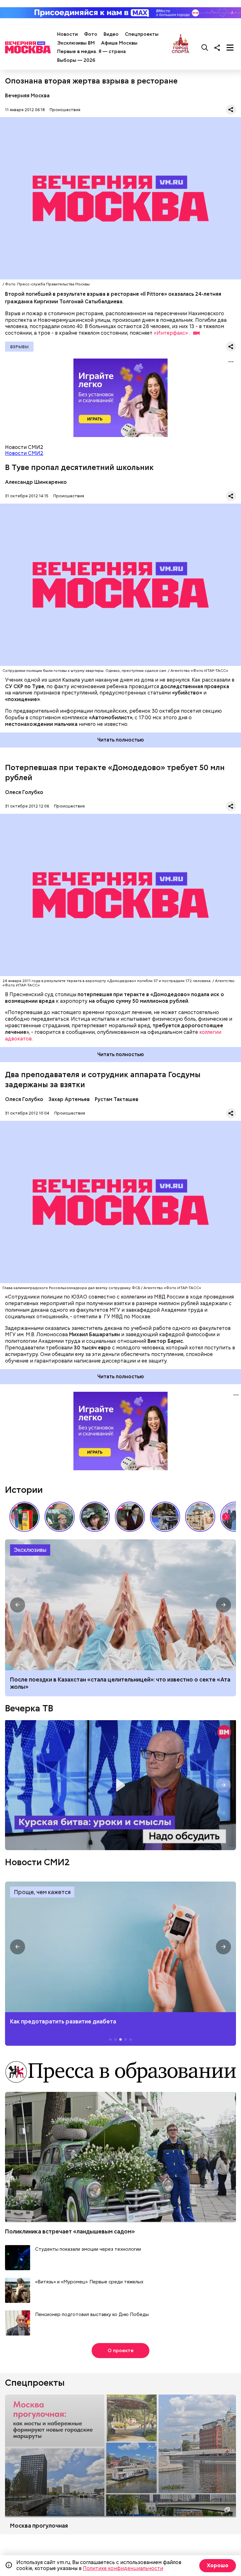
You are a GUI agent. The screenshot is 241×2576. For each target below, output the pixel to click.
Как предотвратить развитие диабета (120, 1947)
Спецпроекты (142, 34)
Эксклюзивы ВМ (76, 43)
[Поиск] (205, 47)
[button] (226, 1517)
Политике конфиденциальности (123, 2568)
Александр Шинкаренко (36, 482)
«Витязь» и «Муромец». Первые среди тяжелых (89, 2282)
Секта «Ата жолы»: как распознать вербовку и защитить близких (120, 1605)
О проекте (121, 2351)
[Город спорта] (181, 47)
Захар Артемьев (69, 1099)
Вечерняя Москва (27, 96)
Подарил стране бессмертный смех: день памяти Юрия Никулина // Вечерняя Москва (60, 1517)
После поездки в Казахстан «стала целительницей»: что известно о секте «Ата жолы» (120, 1683)
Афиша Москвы (119, 43)
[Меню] (230, 47)
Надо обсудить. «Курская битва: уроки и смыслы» (120, 1785)
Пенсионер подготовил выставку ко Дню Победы (92, 2315)
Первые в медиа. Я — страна (91, 51)
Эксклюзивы (30, 1550)
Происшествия (65, 110)
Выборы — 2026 (76, 60)
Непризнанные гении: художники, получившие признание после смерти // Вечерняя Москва (165, 1517)
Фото (91, 34)
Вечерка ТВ (29, 1708)
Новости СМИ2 (24, 453)
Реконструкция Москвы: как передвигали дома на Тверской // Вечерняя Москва (200, 1517)
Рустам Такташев (117, 1099)
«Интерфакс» (171, 333)
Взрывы (19, 347)
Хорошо (218, 2565)
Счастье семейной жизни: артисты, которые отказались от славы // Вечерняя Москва (95, 1517)
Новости (67, 34)
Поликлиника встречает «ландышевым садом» (70, 2231)
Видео (111, 34)
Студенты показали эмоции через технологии (88, 2249)
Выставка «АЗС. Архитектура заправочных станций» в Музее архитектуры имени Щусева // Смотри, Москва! (24, 1517)
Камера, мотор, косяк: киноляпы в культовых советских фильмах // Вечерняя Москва (130, 1517)
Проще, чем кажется (42, 1892)
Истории (24, 1490)
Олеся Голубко (24, 792)
